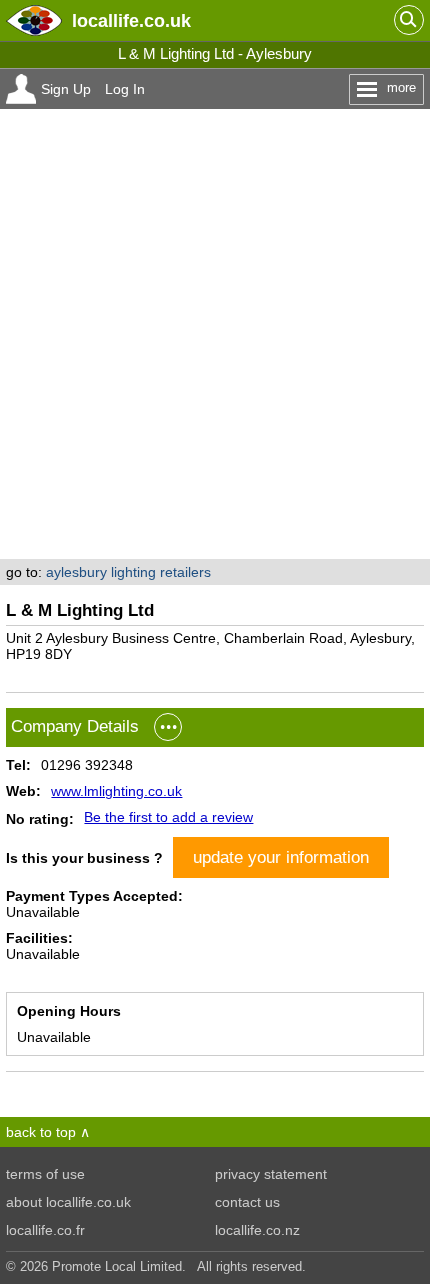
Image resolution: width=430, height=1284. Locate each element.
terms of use (45, 1174)
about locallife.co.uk (68, 1202)
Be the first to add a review (168, 817)
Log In (125, 89)
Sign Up (66, 89)
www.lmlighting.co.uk (116, 791)
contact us (247, 1202)
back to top (41, 1132)
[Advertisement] (215, 334)
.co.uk (131, 20)
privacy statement (271, 1174)
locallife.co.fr (45, 1230)
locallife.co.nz (257, 1230)
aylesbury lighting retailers (128, 572)
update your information (281, 857)
